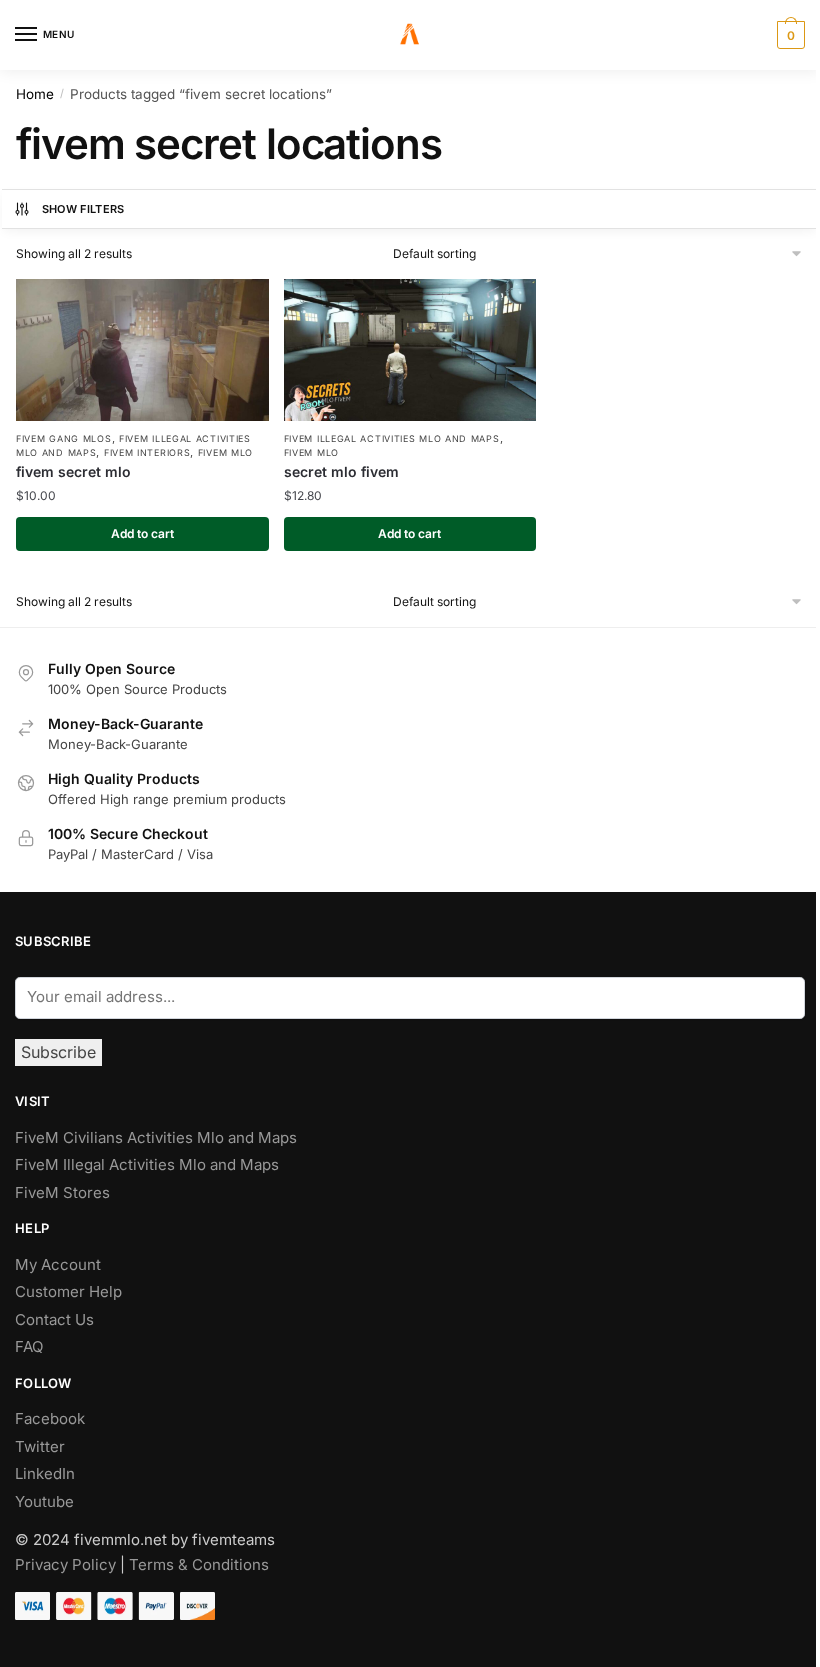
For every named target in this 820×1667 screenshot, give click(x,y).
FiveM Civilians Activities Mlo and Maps (156, 1137)
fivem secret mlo (73, 471)
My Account (58, 1264)
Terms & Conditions (199, 1564)
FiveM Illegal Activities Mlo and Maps (392, 438)
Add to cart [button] (142, 533)
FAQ (29, 1346)
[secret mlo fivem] (410, 350)
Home (35, 94)
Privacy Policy (65, 1564)
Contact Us (54, 1319)
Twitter (40, 1446)
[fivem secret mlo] (142, 350)
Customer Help (68, 1291)
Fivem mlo (225, 452)
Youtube (44, 1501)
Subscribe (58, 1052)
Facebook (50, 1418)
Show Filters (83, 209)
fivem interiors (147, 452)
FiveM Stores (62, 1192)
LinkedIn (47, 1473)
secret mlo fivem (341, 471)
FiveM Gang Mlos (64, 438)
